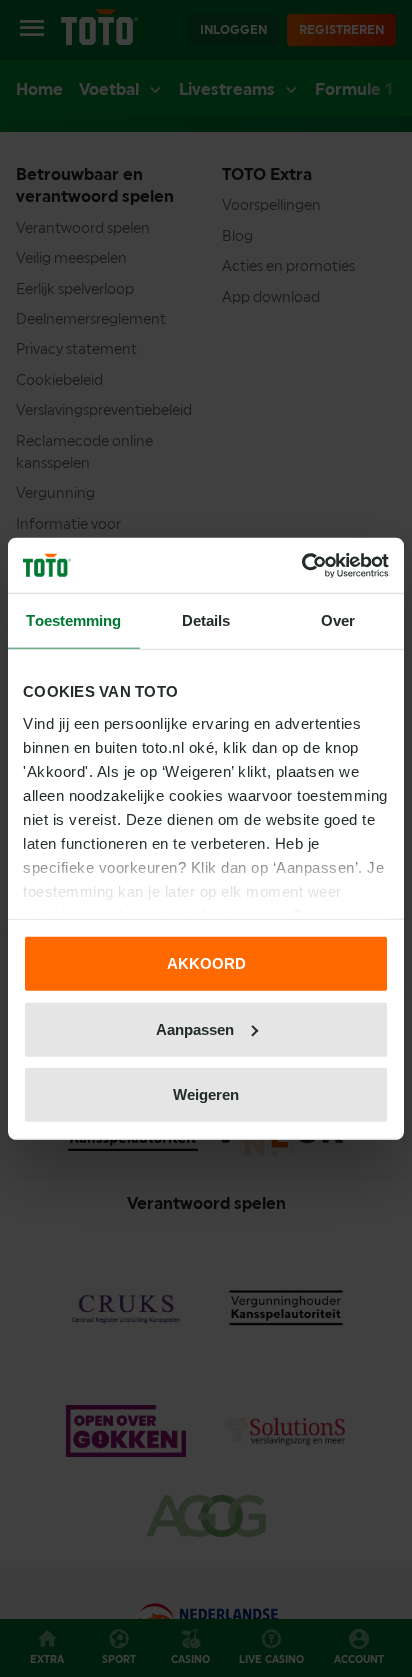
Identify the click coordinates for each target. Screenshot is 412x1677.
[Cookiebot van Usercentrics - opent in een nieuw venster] (301, 565)
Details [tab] (206, 620)
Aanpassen (195, 1028)
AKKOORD (206, 963)
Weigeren (206, 1094)
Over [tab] (338, 620)
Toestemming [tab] (73, 620)
